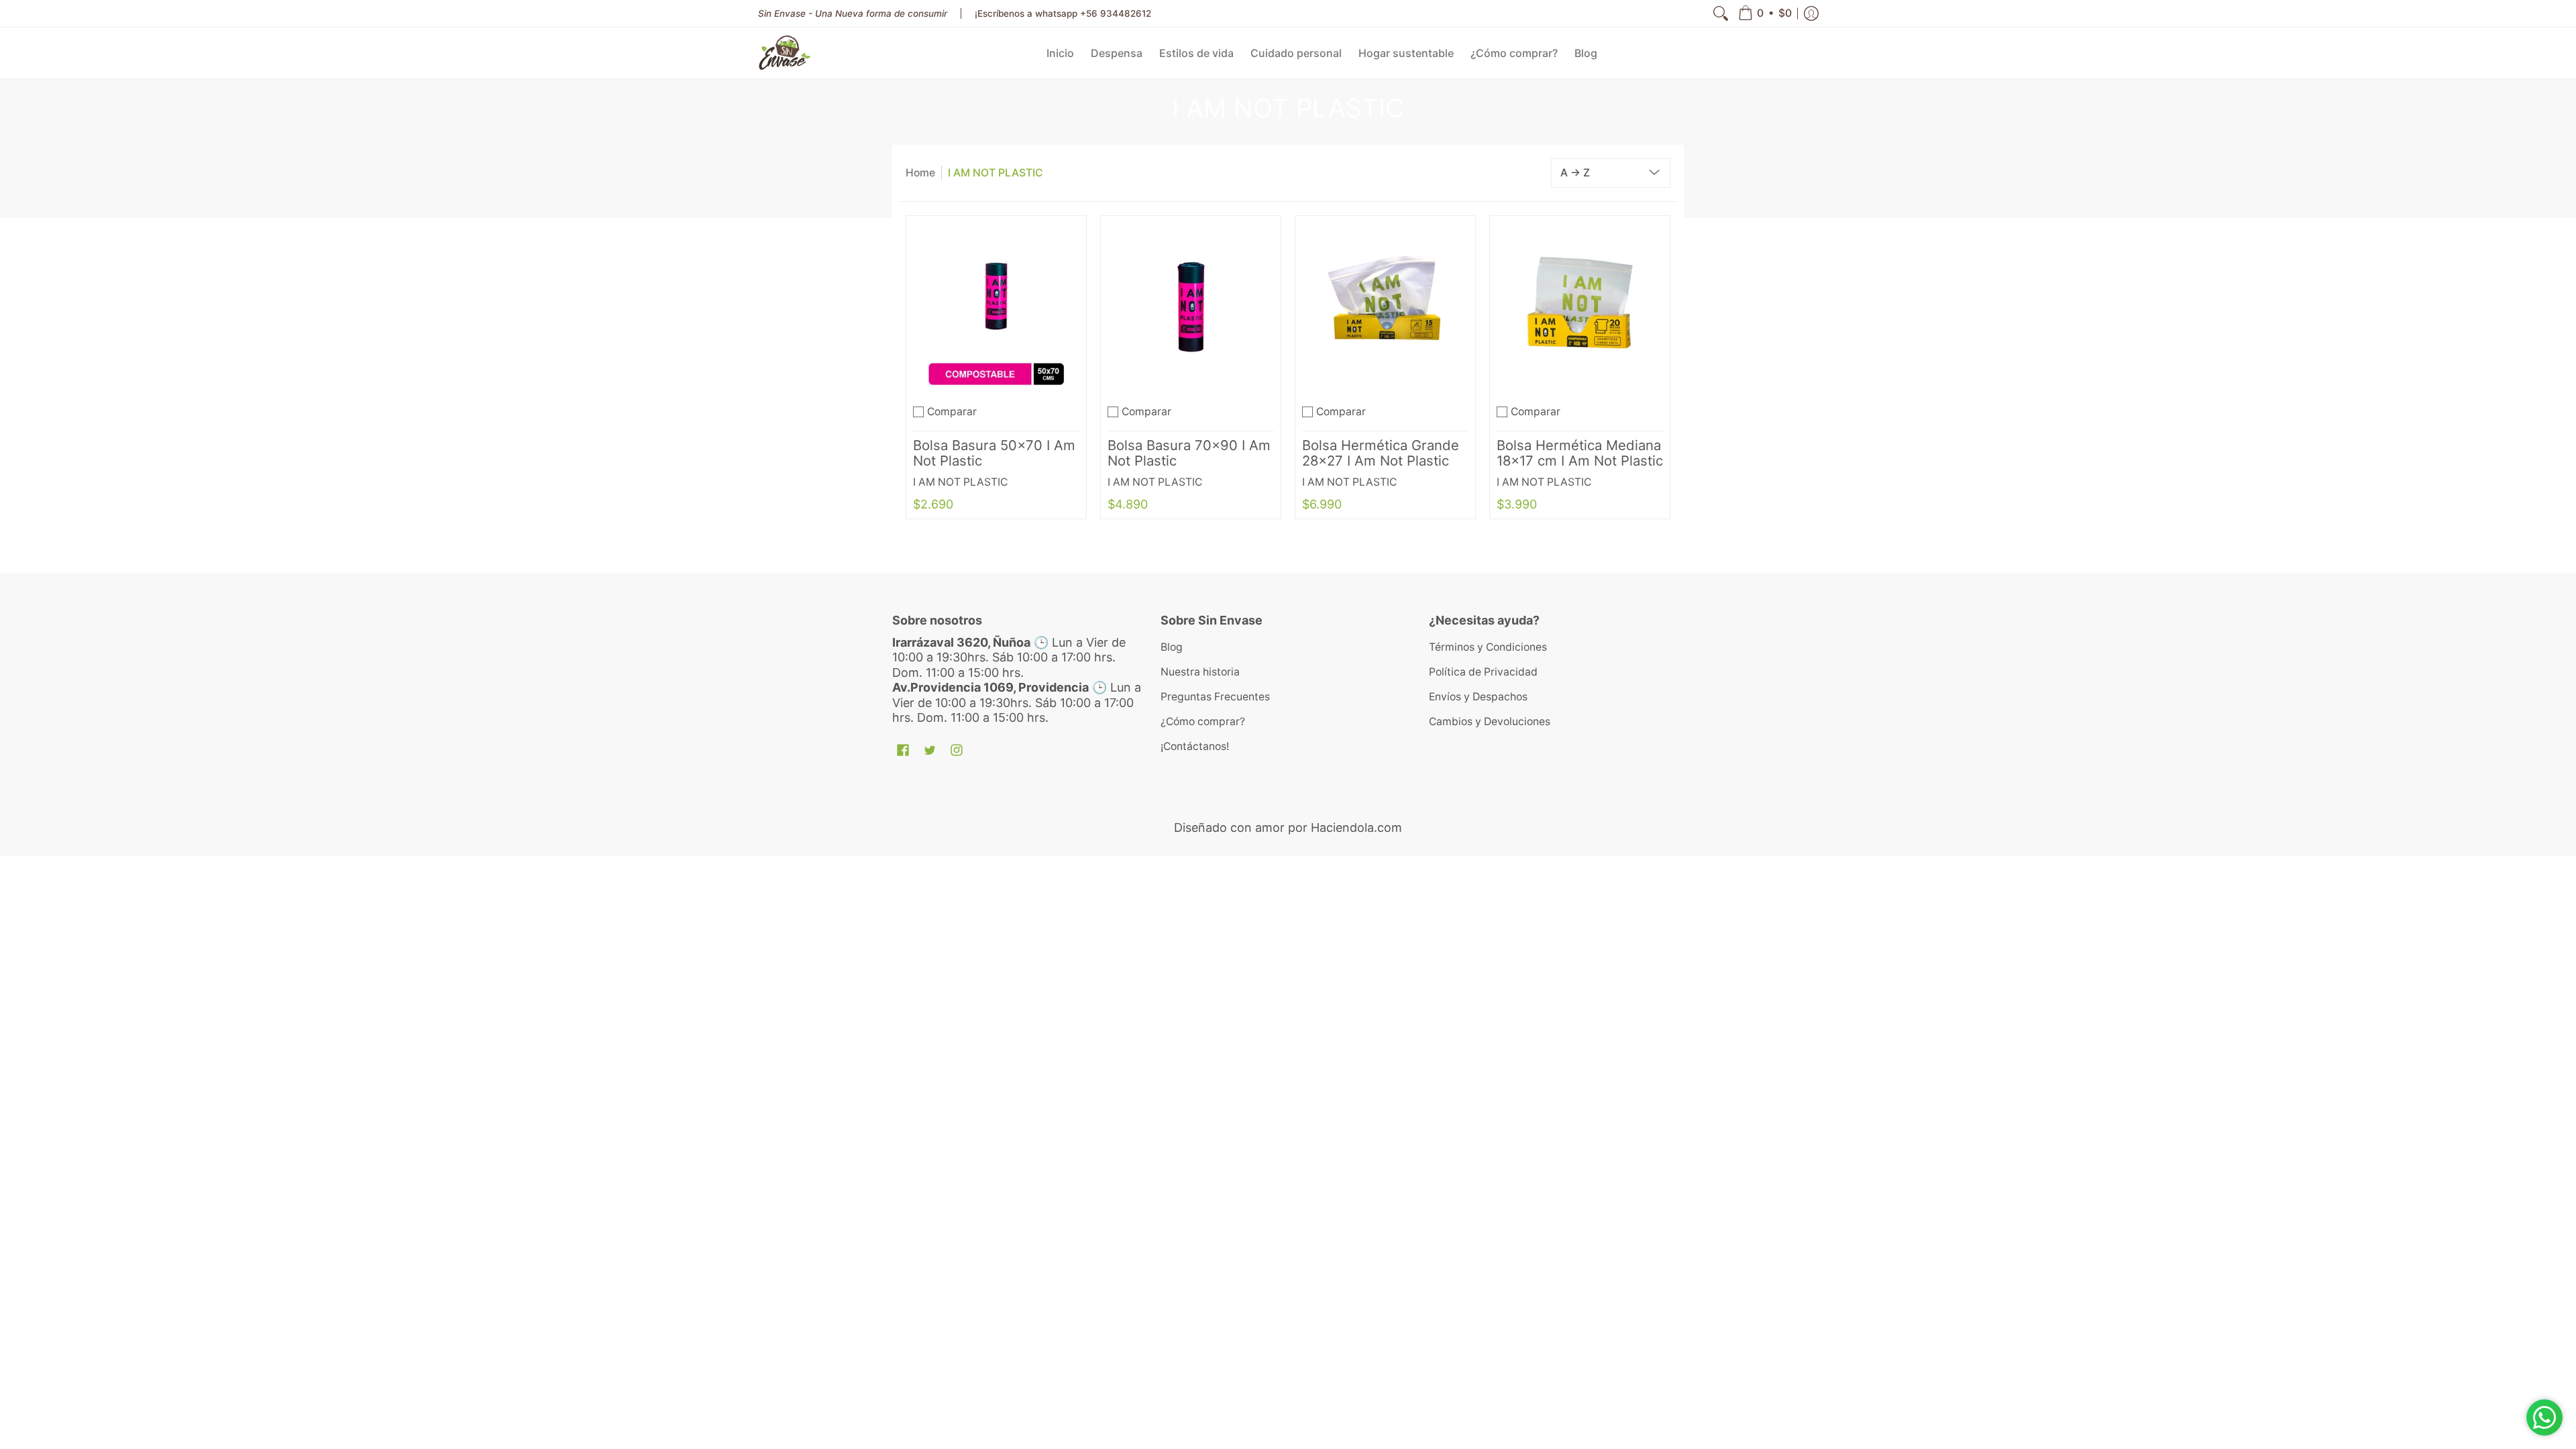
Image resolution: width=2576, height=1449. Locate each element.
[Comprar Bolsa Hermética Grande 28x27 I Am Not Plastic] (1385, 306)
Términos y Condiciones (1488, 647)
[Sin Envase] (785, 53)
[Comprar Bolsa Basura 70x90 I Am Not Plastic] (1191, 306)
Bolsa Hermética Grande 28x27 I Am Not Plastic (1381, 453)
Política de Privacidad (1483, 672)
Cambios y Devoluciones (1490, 721)
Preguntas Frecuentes (1215, 697)
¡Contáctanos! (1195, 746)
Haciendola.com (1356, 827)
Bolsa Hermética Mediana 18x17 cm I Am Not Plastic (1580, 453)
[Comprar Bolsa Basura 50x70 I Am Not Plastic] (996, 306)
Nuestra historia (1200, 672)
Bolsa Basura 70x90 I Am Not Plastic (1189, 453)
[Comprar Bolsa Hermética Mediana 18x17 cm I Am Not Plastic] (1580, 306)
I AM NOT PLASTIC (996, 173)
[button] (1765, 13)
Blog (1172, 647)
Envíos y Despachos (1478, 697)
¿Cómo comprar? (1203, 721)
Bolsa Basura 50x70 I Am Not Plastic (994, 453)
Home (920, 173)
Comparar (952, 412)
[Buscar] (1721, 13)
